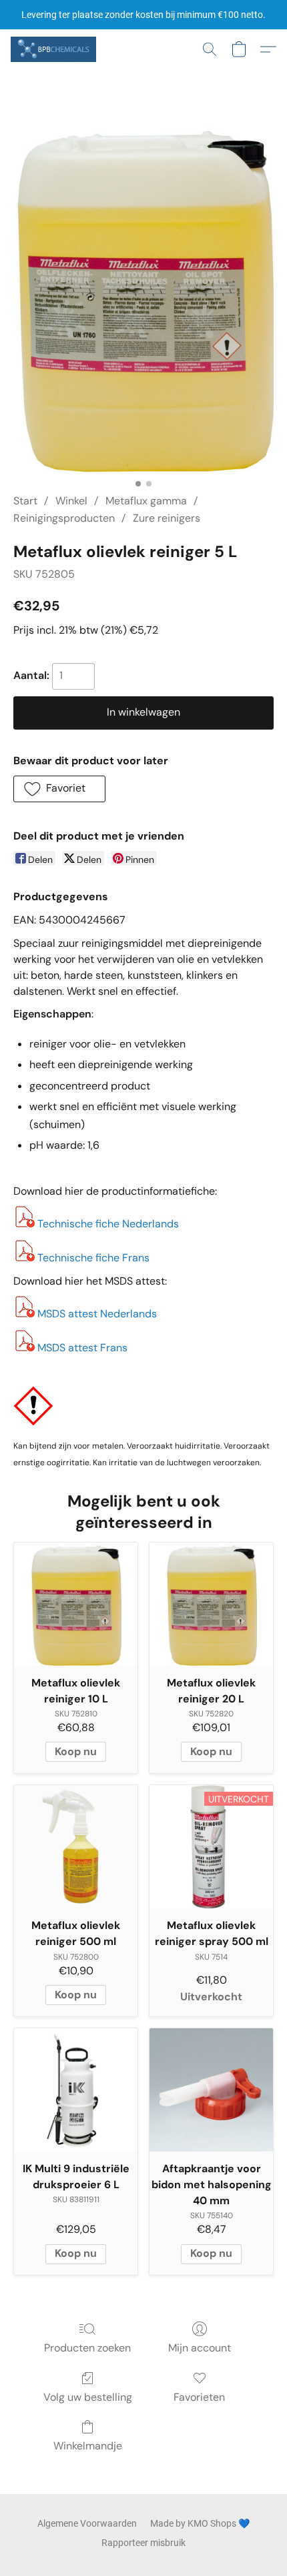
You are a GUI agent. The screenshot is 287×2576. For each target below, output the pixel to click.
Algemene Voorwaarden (87, 2523)
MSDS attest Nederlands (97, 1314)
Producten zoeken (87, 2348)
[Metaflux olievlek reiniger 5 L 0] (143, 298)
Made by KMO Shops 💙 (200, 2523)
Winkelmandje (88, 2446)
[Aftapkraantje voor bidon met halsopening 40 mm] (211, 2090)
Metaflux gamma (146, 501)
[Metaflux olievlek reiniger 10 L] (76, 1604)
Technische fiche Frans (93, 1258)
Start (25, 501)
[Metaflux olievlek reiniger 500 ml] (76, 1847)
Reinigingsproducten (64, 518)
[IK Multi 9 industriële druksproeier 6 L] (76, 2090)
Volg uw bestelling (88, 2397)
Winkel (71, 501)
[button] (55, 49)
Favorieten (199, 2397)
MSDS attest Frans (82, 1348)
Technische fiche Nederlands (108, 1224)
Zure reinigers (167, 518)
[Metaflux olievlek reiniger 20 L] (211, 1604)
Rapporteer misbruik (143, 2543)
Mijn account (200, 2348)
